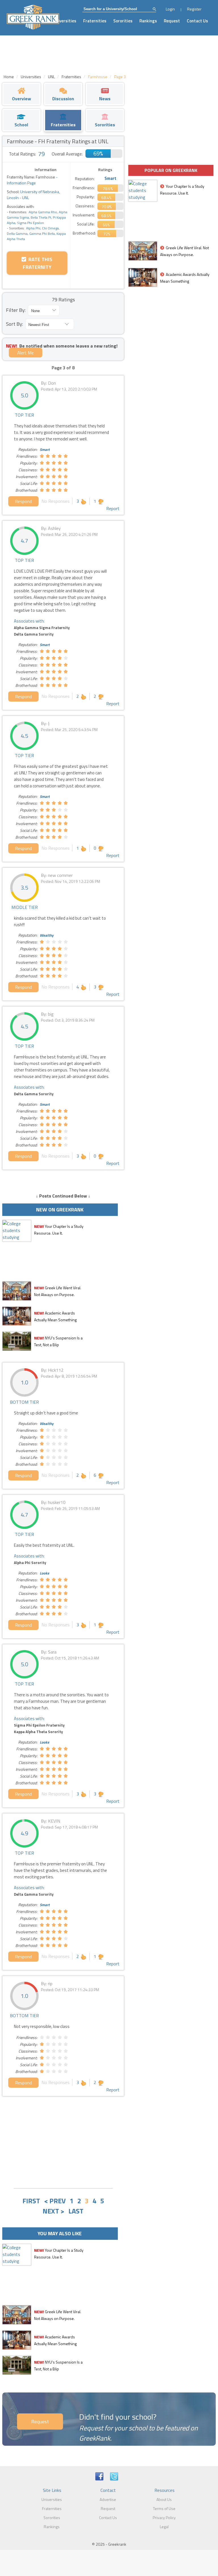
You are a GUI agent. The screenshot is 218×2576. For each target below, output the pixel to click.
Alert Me (26, 353)
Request (172, 21)
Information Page (21, 183)
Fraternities (95, 21)
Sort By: (14, 324)
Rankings (148, 21)
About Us (164, 2499)
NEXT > (54, 2211)
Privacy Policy (164, 2518)
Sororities (123, 21)
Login (170, 9)
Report (113, 508)
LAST (76, 2211)
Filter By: (16, 310)
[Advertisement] (63, 2142)
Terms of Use (164, 2508)
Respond (23, 501)
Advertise (108, 2499)
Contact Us (197, 21)
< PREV (55, 2201)
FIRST (31, 2201)
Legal (164, 2527)
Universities (65, 21)
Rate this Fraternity (38, 263)
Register (194, 9)
